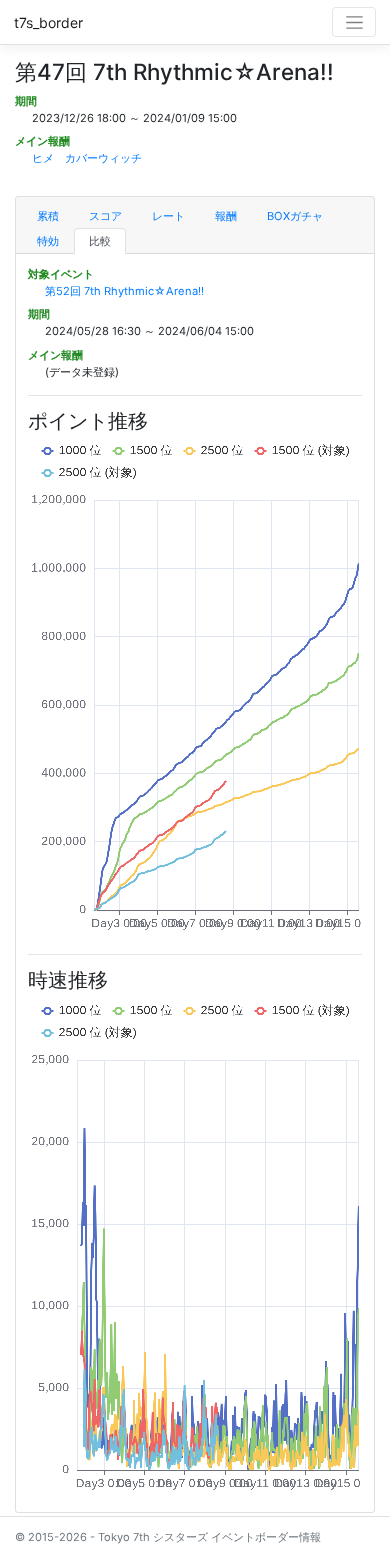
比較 (100, 241)
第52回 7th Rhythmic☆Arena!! (124, 291)
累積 (48, 216)
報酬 (226, 216)
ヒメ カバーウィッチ (87, 158)
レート (168, 216)
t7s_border (48, 22)
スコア (105, 216)
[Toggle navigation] (354, 22)
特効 (48, 241)
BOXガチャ (295, 216)
